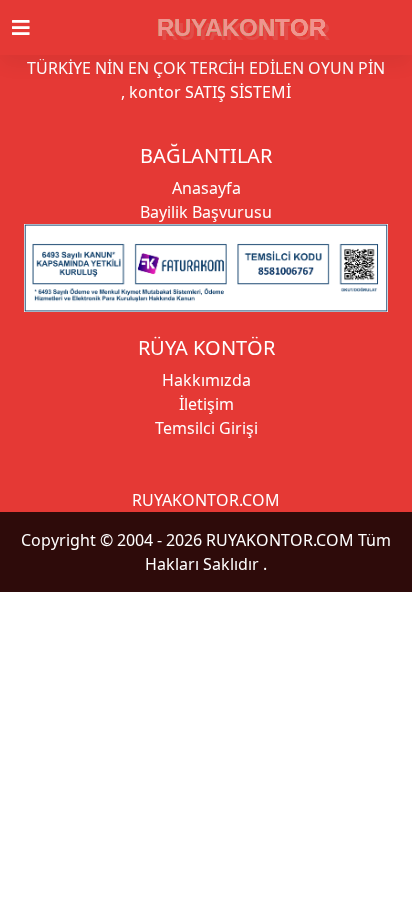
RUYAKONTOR (241, 27)
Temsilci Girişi (206, 428)
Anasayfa (206, 188)
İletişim (206, 404)
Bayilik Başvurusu (206, 212)
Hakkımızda (206, 380)
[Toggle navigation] (33, 28)
